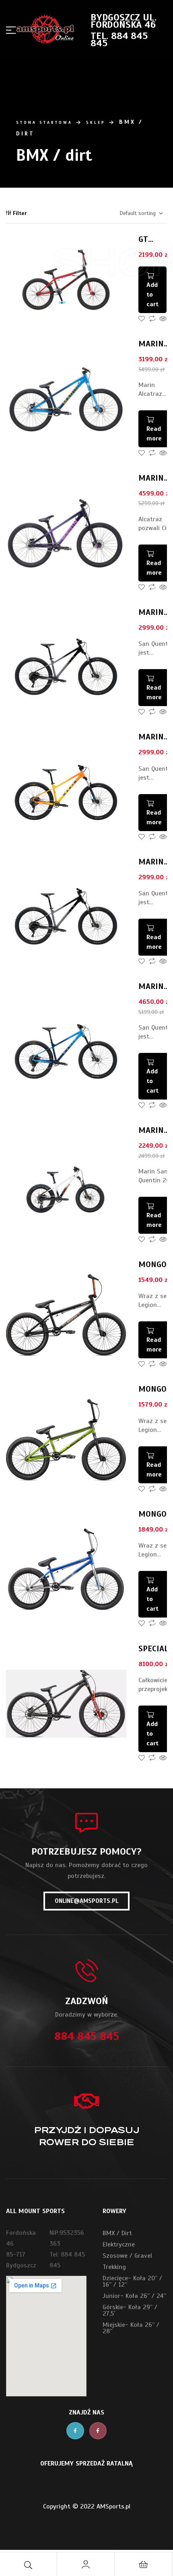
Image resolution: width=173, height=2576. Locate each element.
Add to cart (152, 1081)
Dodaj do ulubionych (142, 319)
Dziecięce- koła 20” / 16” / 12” (132, 2281)
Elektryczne (119, 2244)
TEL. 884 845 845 (119, 39)
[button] (86, 1901)
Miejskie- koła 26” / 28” (131, 2328)
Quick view (163, 319)
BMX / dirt (117, 2233)
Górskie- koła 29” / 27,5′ (130, 2310)
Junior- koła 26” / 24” (134, 2296)
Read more (154, 434)
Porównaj (152, 319)
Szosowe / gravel (127, 2256)
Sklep (96, 122)
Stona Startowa (44, 122)
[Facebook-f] (75, 2431)
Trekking (114, 2267)
